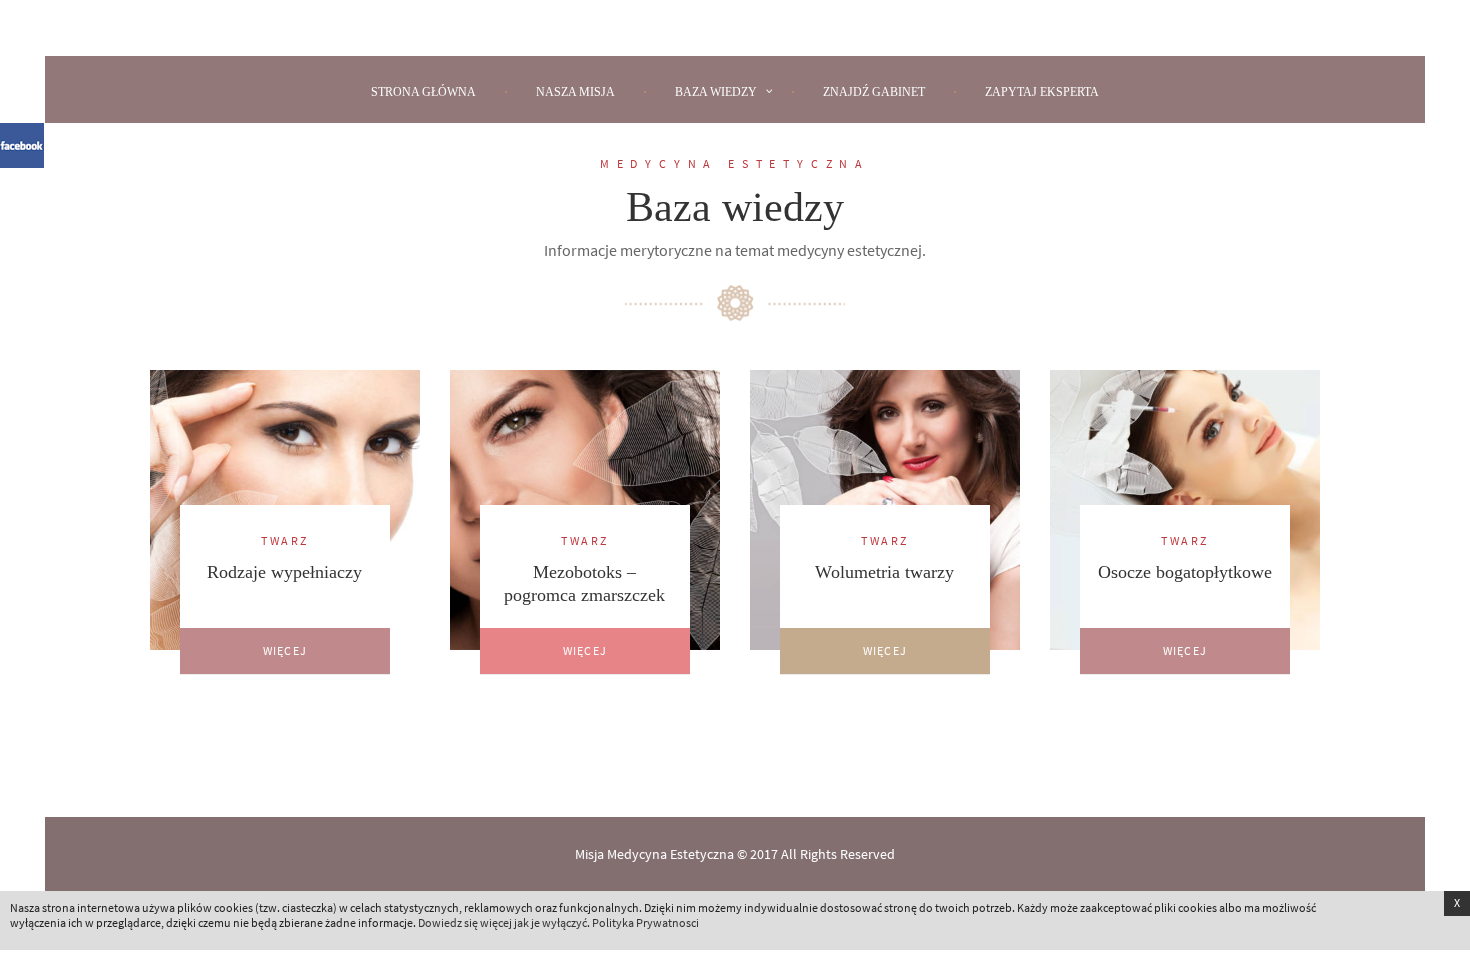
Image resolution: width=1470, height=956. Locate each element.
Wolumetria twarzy (884, 572)
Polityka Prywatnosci (645, 922)
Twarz (284, 540)
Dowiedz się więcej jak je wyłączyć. (504, 922)
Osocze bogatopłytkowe (1185, 572)
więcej (285, 650)
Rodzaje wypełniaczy (284, 572)
